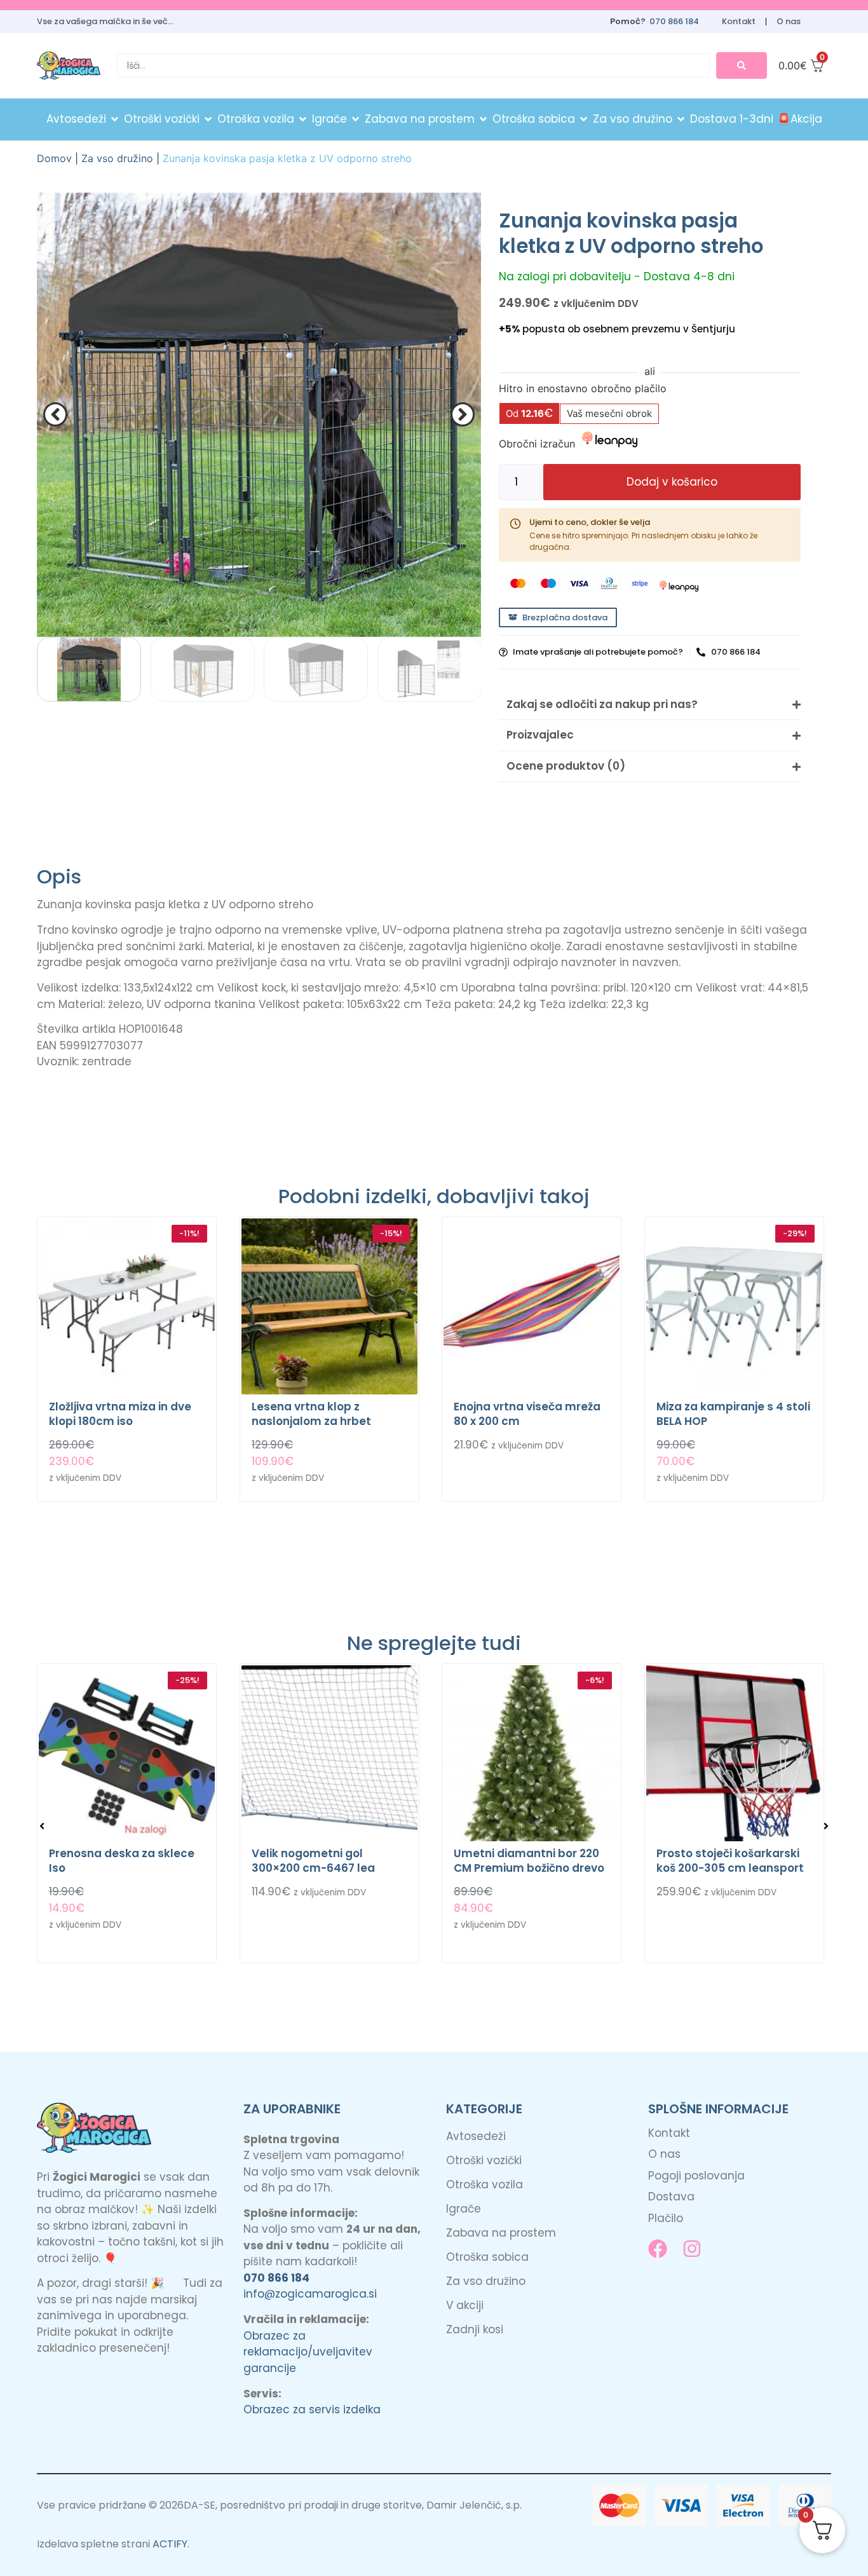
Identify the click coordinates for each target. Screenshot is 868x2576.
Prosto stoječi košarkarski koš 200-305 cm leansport (730, 1861)
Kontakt (739, 21)
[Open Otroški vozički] (208, 119)
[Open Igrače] (356, 119)
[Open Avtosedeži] (115, 119)
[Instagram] (692, 2249)
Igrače (464, 2209)
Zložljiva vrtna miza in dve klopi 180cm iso (120, 1414)
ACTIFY (170, 2544)
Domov (54, 158)
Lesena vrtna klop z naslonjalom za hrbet (311, 1414)
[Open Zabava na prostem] (483, 119)
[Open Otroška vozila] (303, 119)
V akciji (465, 2305)
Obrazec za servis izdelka (312, 2409)
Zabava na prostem (501, 2233)
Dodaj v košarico (672, 482)
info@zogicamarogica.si (310, 2294)
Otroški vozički (484, 2160)
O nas (789, 21)
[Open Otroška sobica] (584, 119)
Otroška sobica (487, 2257)
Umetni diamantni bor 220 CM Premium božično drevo (529, 1861)
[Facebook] (658, 2249)
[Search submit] (742, 65)
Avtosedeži (476, 2136)
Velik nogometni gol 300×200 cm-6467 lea (313, 1861)
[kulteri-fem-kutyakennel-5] (259, 415)
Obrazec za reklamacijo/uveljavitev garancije (308, 2352)
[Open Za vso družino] (681, 119)
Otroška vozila (485, 2184)
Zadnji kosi (475, 2329)
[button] (55, 414)
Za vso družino (117, 158)
